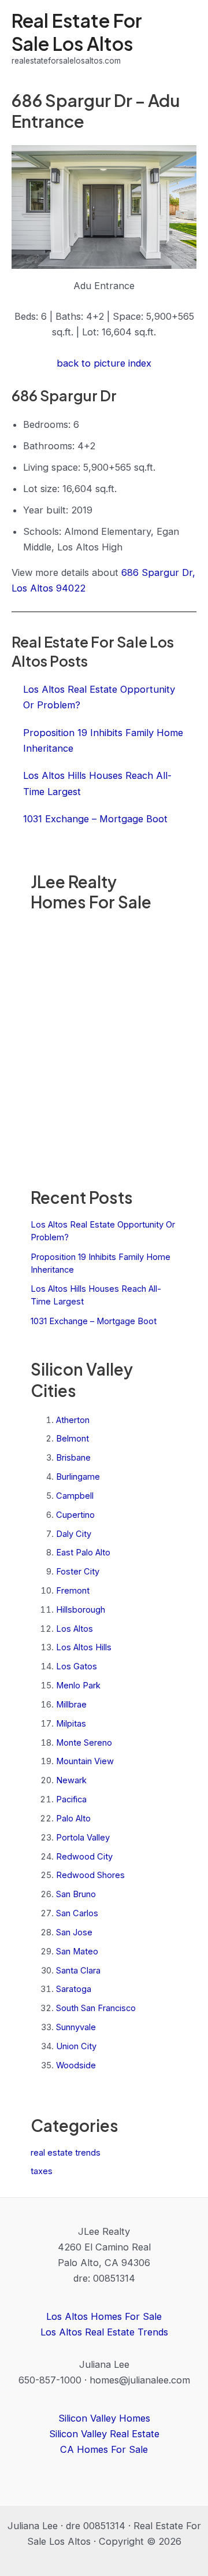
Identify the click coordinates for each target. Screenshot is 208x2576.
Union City (76, 2046)
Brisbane (73, 1458)
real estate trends (66, 2153)
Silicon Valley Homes (104, 2418)
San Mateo (77, 1952)
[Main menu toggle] (183, 38)
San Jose (74, 1932)
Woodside (76, 2065)
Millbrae (71, 1705)
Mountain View (85, 1761)
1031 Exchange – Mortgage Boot (94, 1321)
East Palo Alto (83, 1553)
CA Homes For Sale (104, 2449)
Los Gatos (77, 1666)
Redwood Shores (90, 1875)
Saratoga (74, 1989)
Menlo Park (78, 1686)
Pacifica (71, 1799)
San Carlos (77, 1913)
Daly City (74, 1534)
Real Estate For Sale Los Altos (77, 32)
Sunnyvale (76, 2027)
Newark (71, 1780)
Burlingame (78, 1477)
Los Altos (75, 1629)
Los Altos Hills (84, 1647)
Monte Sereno (84, 1743)
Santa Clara (78, 1971)
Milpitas (71, 1724)
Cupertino (75, 1515)
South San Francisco (96, 2008)
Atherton (73, 1420)
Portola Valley (83, 1838)
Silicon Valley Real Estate (104, 2434)
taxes (42, 2171)
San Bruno (76, 1894)
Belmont (73, 1439)
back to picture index (104, 363)
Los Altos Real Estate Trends (104, 2332)
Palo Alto (73, 1819)
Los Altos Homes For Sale (104, 2316)
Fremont (73, 1591)
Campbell (75, 1496)
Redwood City (84, 1857)
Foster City (78, 1572)
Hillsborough (81, 1610)
